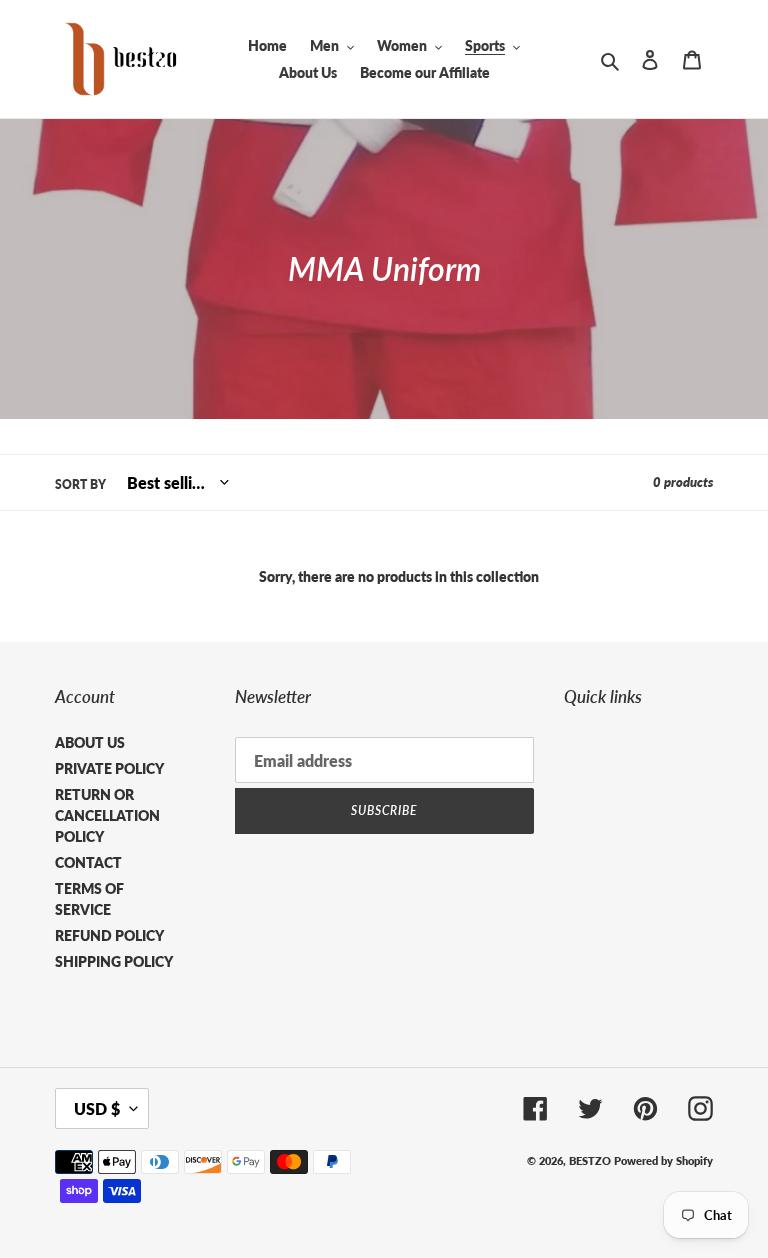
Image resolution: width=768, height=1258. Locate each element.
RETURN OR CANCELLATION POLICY (107, 815)
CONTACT (88, 862)
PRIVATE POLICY (109, 768)
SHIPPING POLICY (114, 961)
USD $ (97, 1108)
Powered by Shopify (663, 1160)
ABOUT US (90, 742)
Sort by (80, 484)
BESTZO (590, 1160)
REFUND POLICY (109, 935)
